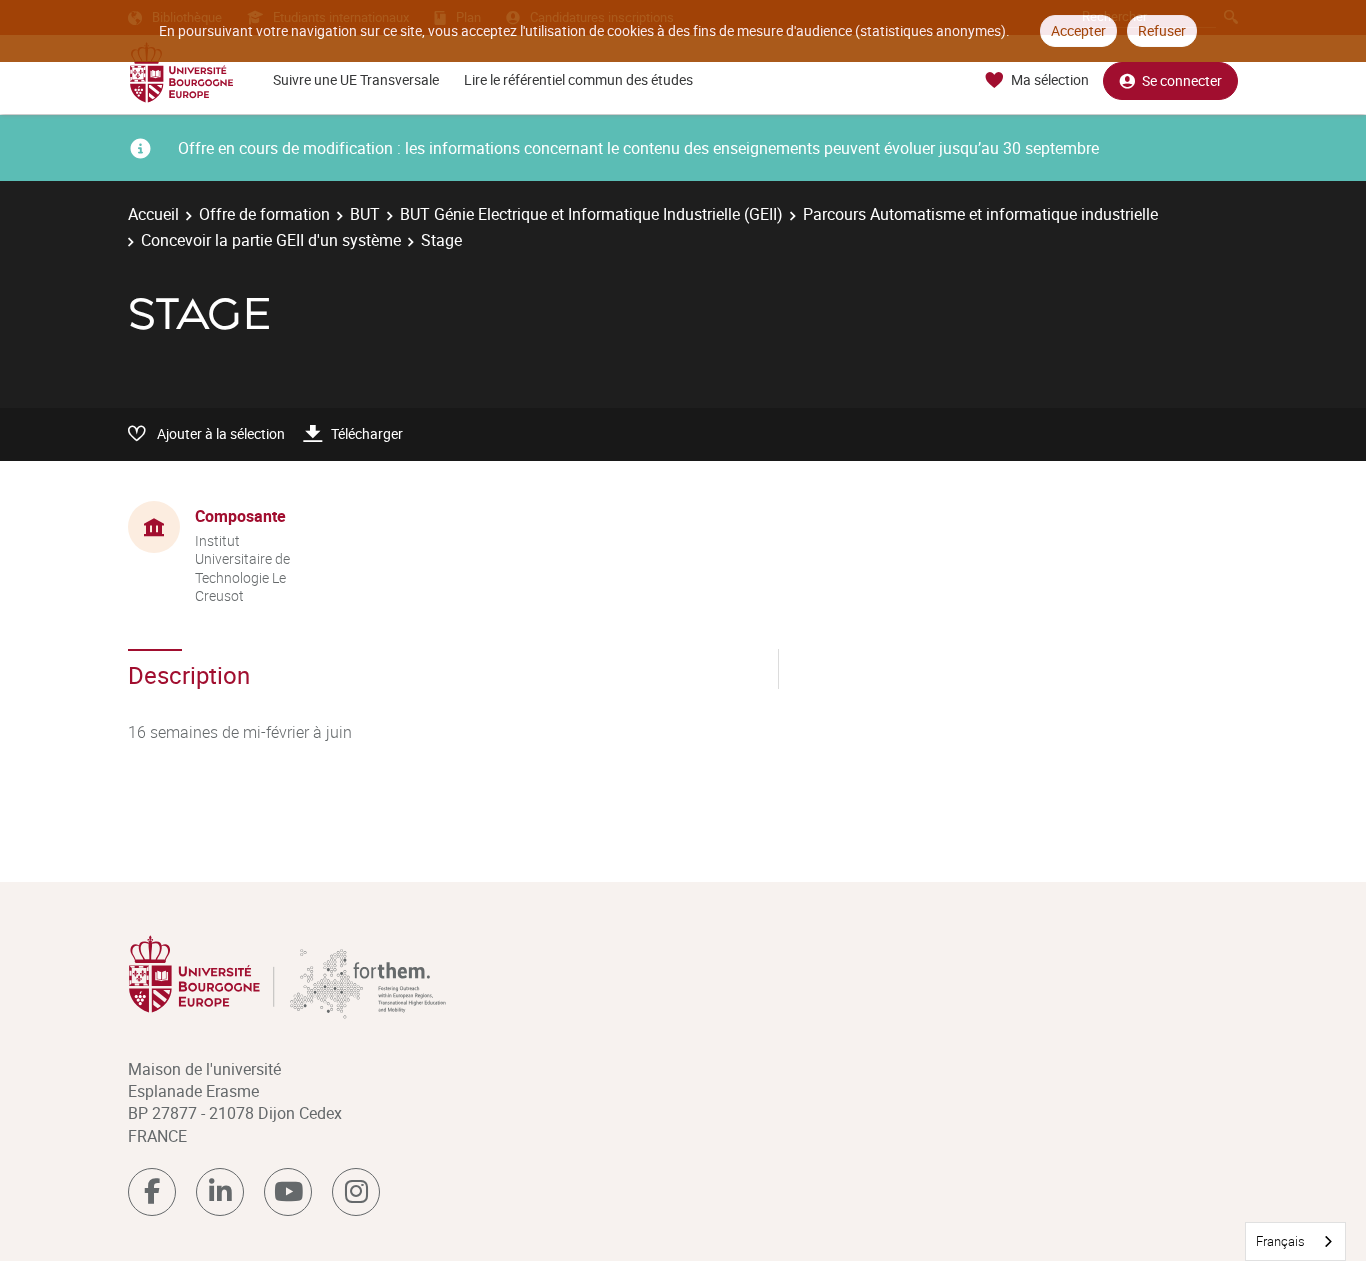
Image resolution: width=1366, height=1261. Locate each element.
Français (1280, 1241)
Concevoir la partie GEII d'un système (271, 240)
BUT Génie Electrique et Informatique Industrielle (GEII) (591, 214)
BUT (365, 214)
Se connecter (1182, 80)
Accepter (1078, 30)
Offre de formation (264, 214)
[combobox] (1295, 1241)
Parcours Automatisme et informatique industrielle (980, 214)
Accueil (153, 214)
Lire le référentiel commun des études (578, 79)
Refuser (1162, 30)
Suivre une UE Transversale (356, 79)
